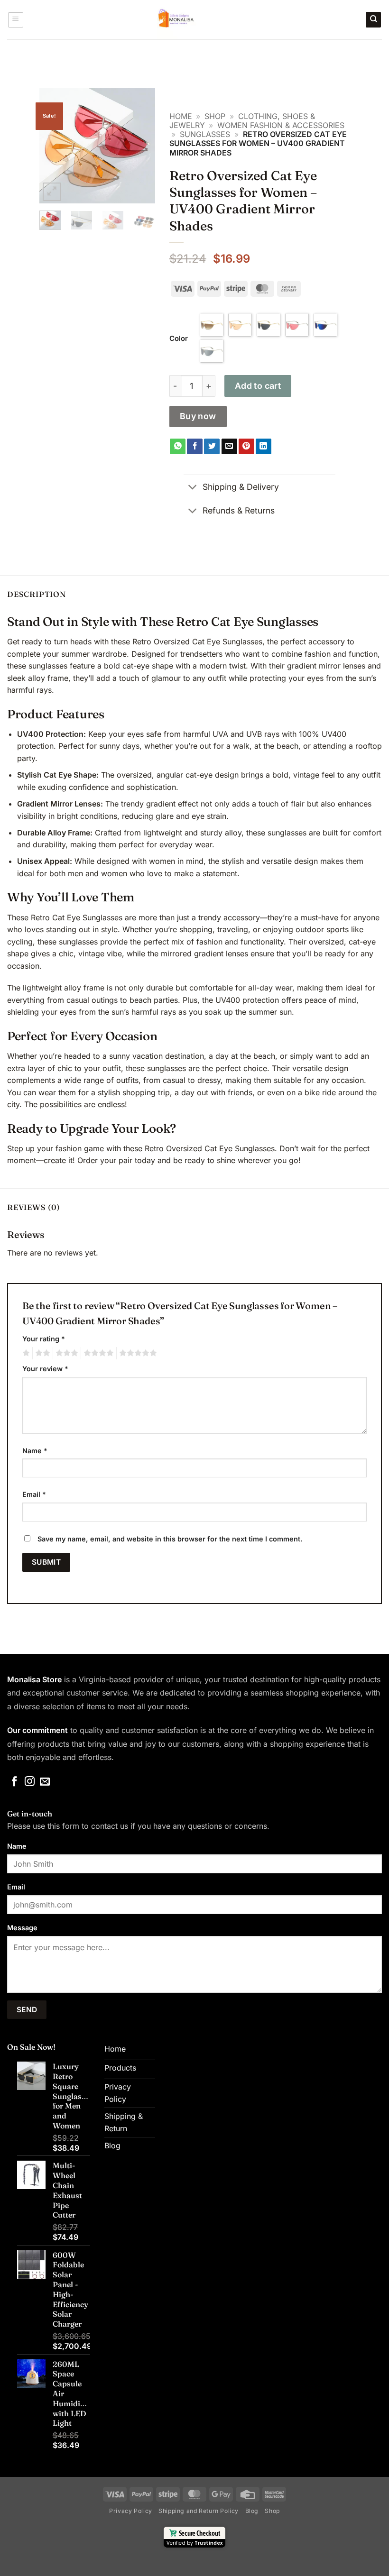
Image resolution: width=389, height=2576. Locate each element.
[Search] (373, 20)
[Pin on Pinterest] (246, 447)
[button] (16, 20)
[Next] (141, 146)
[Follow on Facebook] (14, 1782)
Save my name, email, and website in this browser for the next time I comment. (170, 1539)
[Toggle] (193, 488)
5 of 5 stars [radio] (137, 1353)
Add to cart (258, 386)
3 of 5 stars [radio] (65, 1353)
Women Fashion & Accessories (281, 125)
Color (179, 339)
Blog (252, 2511)
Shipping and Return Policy (199, 2511)
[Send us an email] (45, 1782)
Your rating (44, 1339)
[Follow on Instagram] (30, 1782)
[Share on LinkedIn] (264, 447)
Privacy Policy (131, 2511)
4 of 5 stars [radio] (97, 1353)
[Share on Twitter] (212, 447)
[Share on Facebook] (195, 447)
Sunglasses (205, 134)
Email (34, 1494)
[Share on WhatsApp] (178, 447)
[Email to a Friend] (229, 447)
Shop (215, 116)
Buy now (198, 416)
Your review (45, 1369)
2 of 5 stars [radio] (41, 1353)
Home (181, 116)
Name (35, 1451)
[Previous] (54, 146)
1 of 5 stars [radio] (25, 1353)
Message (22, 1928)
